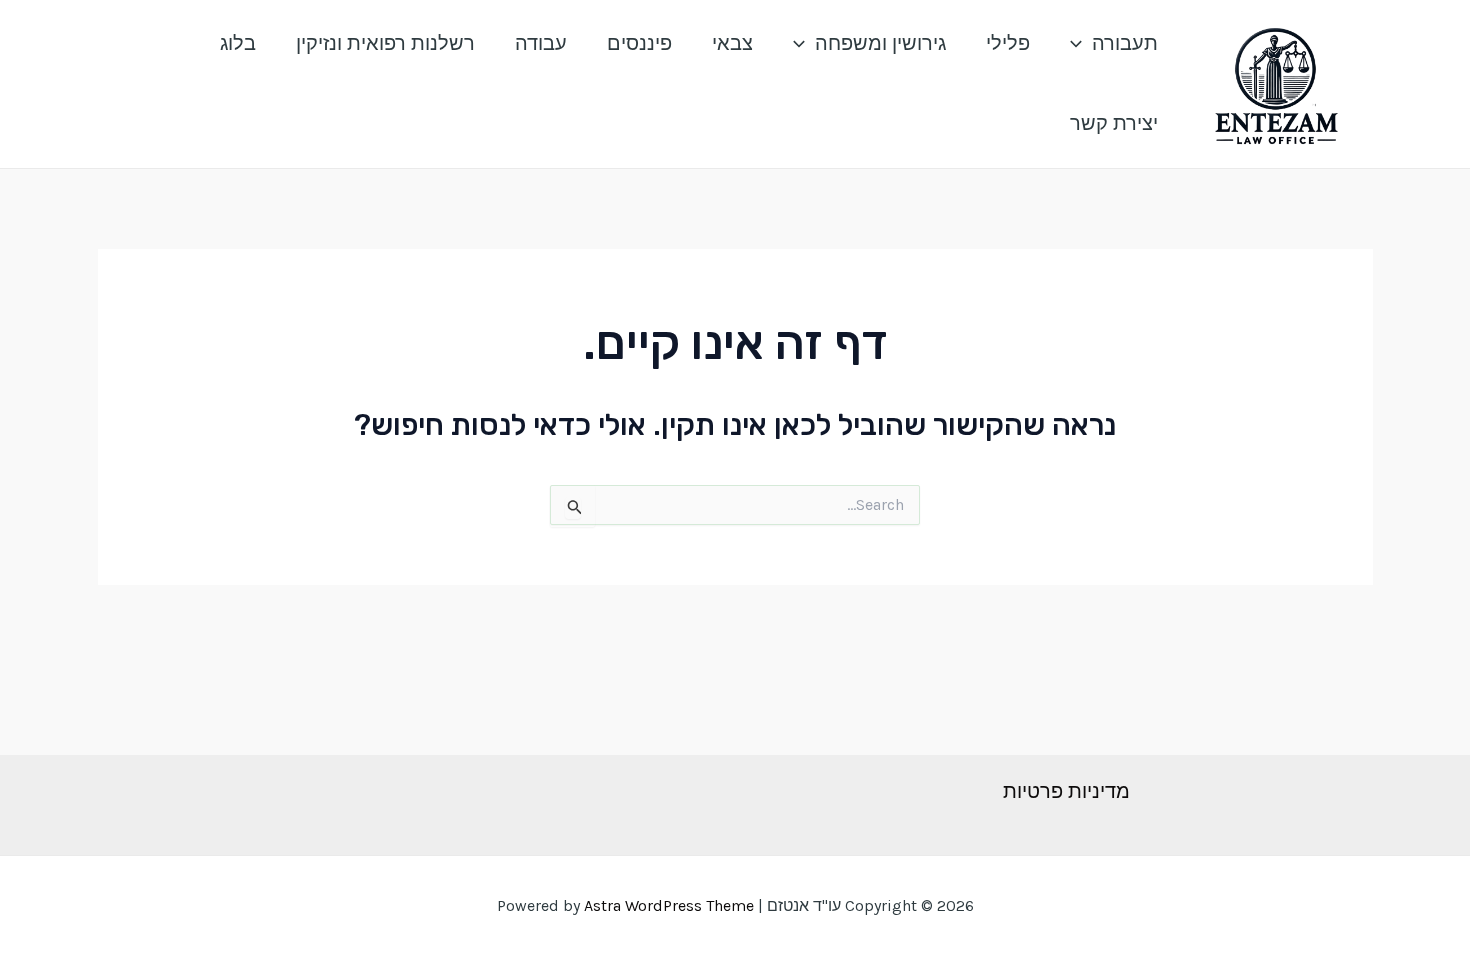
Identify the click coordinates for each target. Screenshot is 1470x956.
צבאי (732, 43)
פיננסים (639, 43)
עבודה (541, 43)
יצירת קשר (1114, 123)
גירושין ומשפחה (880, 43)
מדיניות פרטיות (1066, 791)
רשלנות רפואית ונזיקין (385, 43)
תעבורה (1125, 43)
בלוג (238, 43)
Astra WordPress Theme (669, 905)
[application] (1081, 44)
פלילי (1008, 43)
